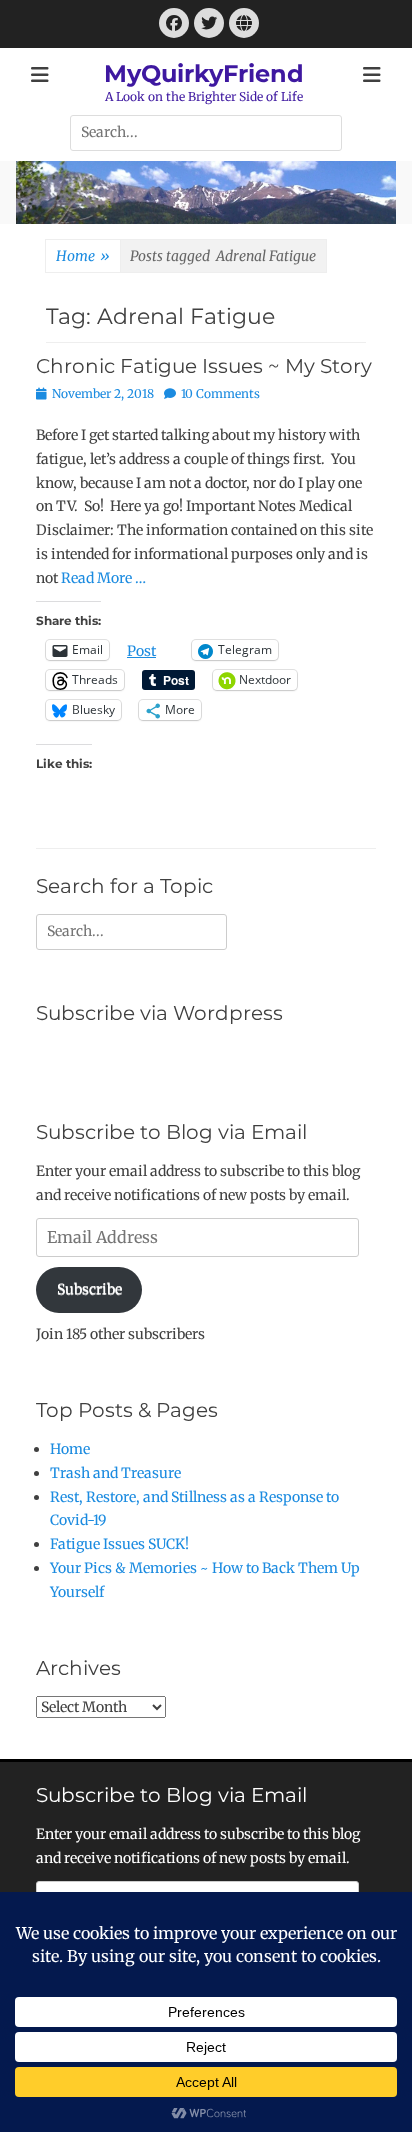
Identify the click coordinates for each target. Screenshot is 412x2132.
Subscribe (89, 1289)
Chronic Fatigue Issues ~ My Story (204, 366)
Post (141, 650)
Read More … (103, 578)
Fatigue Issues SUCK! (119, 1544)
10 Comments (220, 393)
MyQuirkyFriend (204, 73)
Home (83, 256)
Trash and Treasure (115, 1473)
